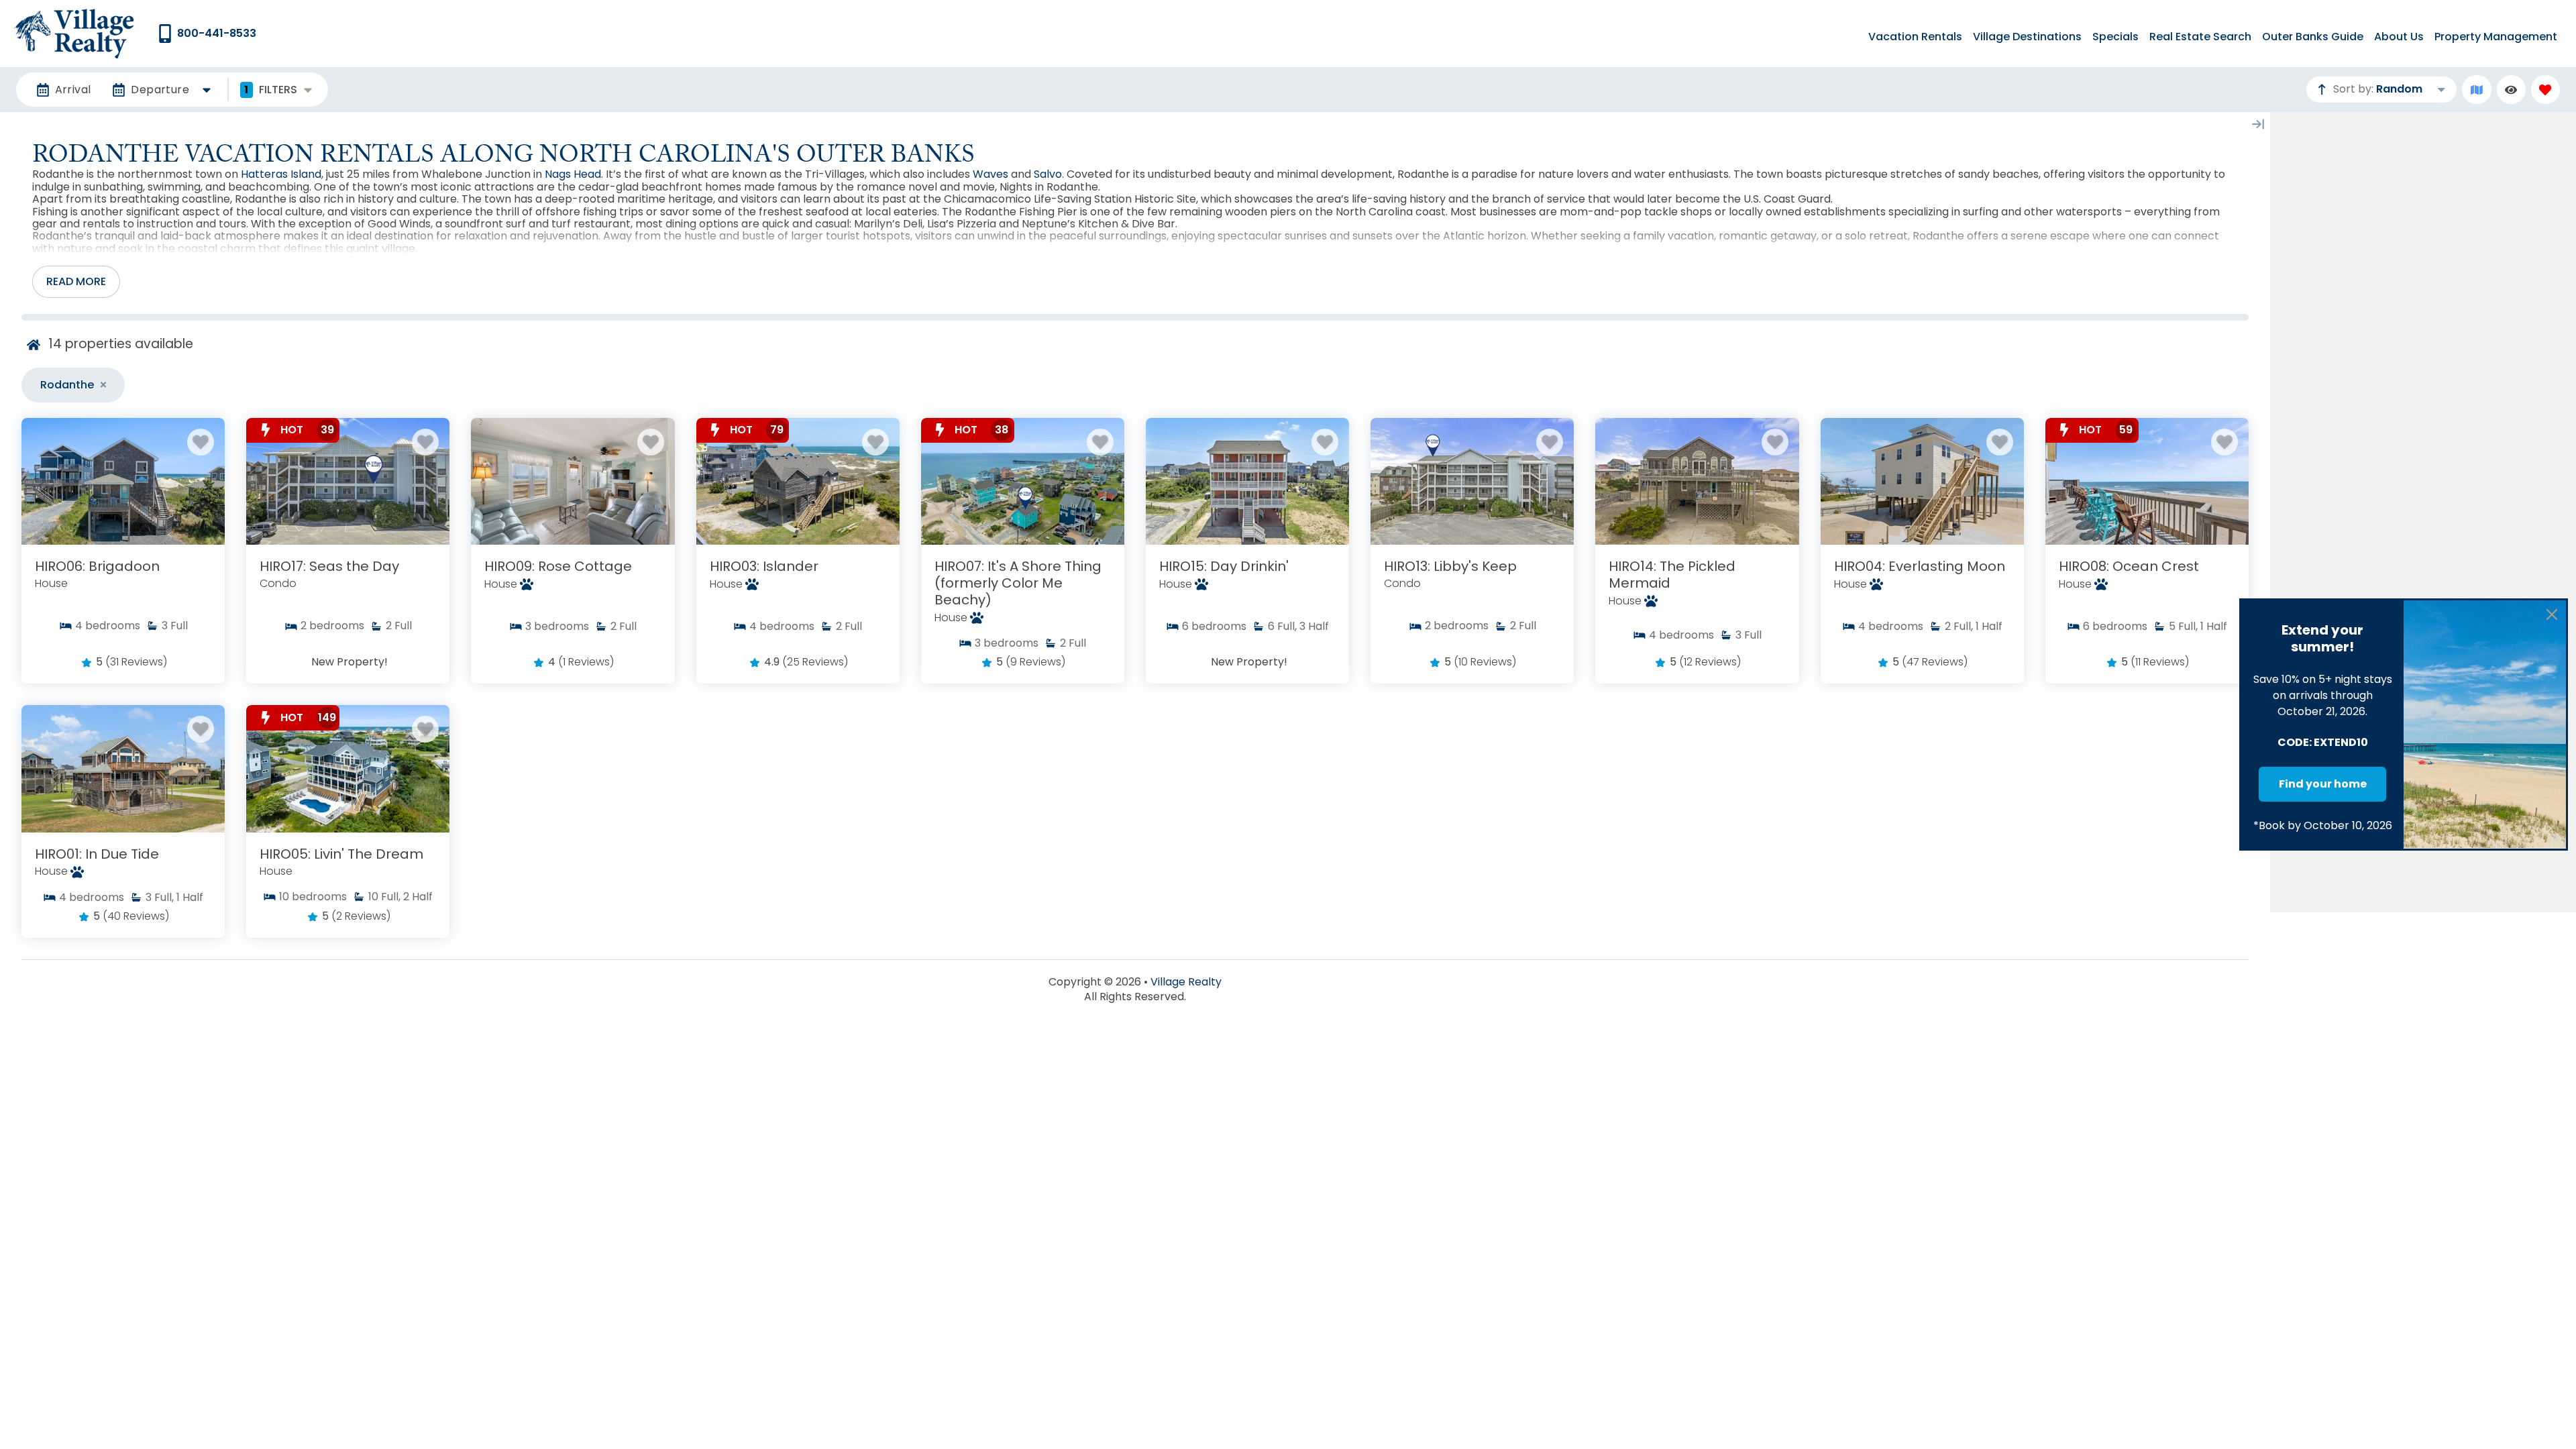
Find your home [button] (2323, 784)
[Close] (2552, 614)
